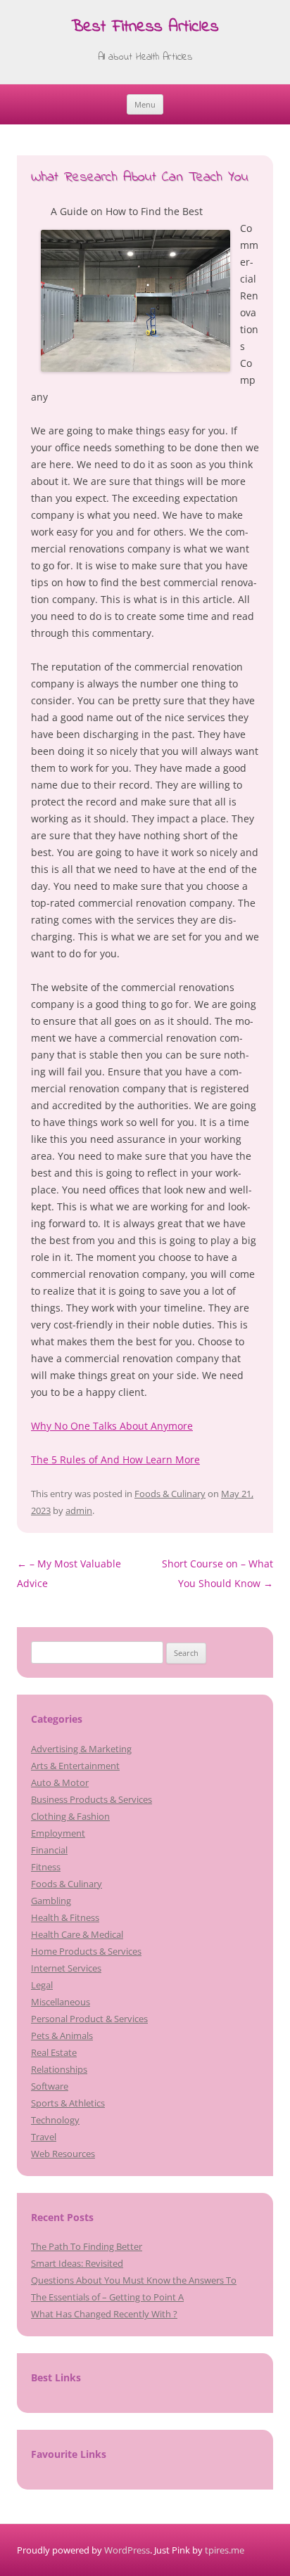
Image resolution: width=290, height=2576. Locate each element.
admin (79, 1510)
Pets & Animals (62, 2035)
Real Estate (54, 2052)
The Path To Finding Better (87, 2246)
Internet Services (66, 1968)
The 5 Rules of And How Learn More (115, 1459)
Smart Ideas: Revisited (77, 2263)
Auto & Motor (60, 1782)
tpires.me (225, 2550)
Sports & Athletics (68, 2103)
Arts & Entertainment (75, 1766)
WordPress (127, 2550)
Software (50, 2086)
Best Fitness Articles (145, 28)
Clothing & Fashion (70, 1816)
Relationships (59, 2069)
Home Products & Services (86, 1951)
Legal (42, 1985)
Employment (58, 1833)
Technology (55, 2120)
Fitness (46, 1867)
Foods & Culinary (170, 1494)
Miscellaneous (61, 2002)
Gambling (51, 1901)
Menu (145, 104)
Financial (49, 1850)
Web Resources (63, 2154)
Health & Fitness (65, 1917)
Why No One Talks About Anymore (112, 1426)
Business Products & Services (92, 1799)
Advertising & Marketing (81, 1749)
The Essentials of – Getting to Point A (107, 2297)
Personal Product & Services (89, 2019)
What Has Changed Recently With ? (104, 2314)
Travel (44, 2137)
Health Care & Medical (77, 1934)
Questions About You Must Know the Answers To (134, 2280)
